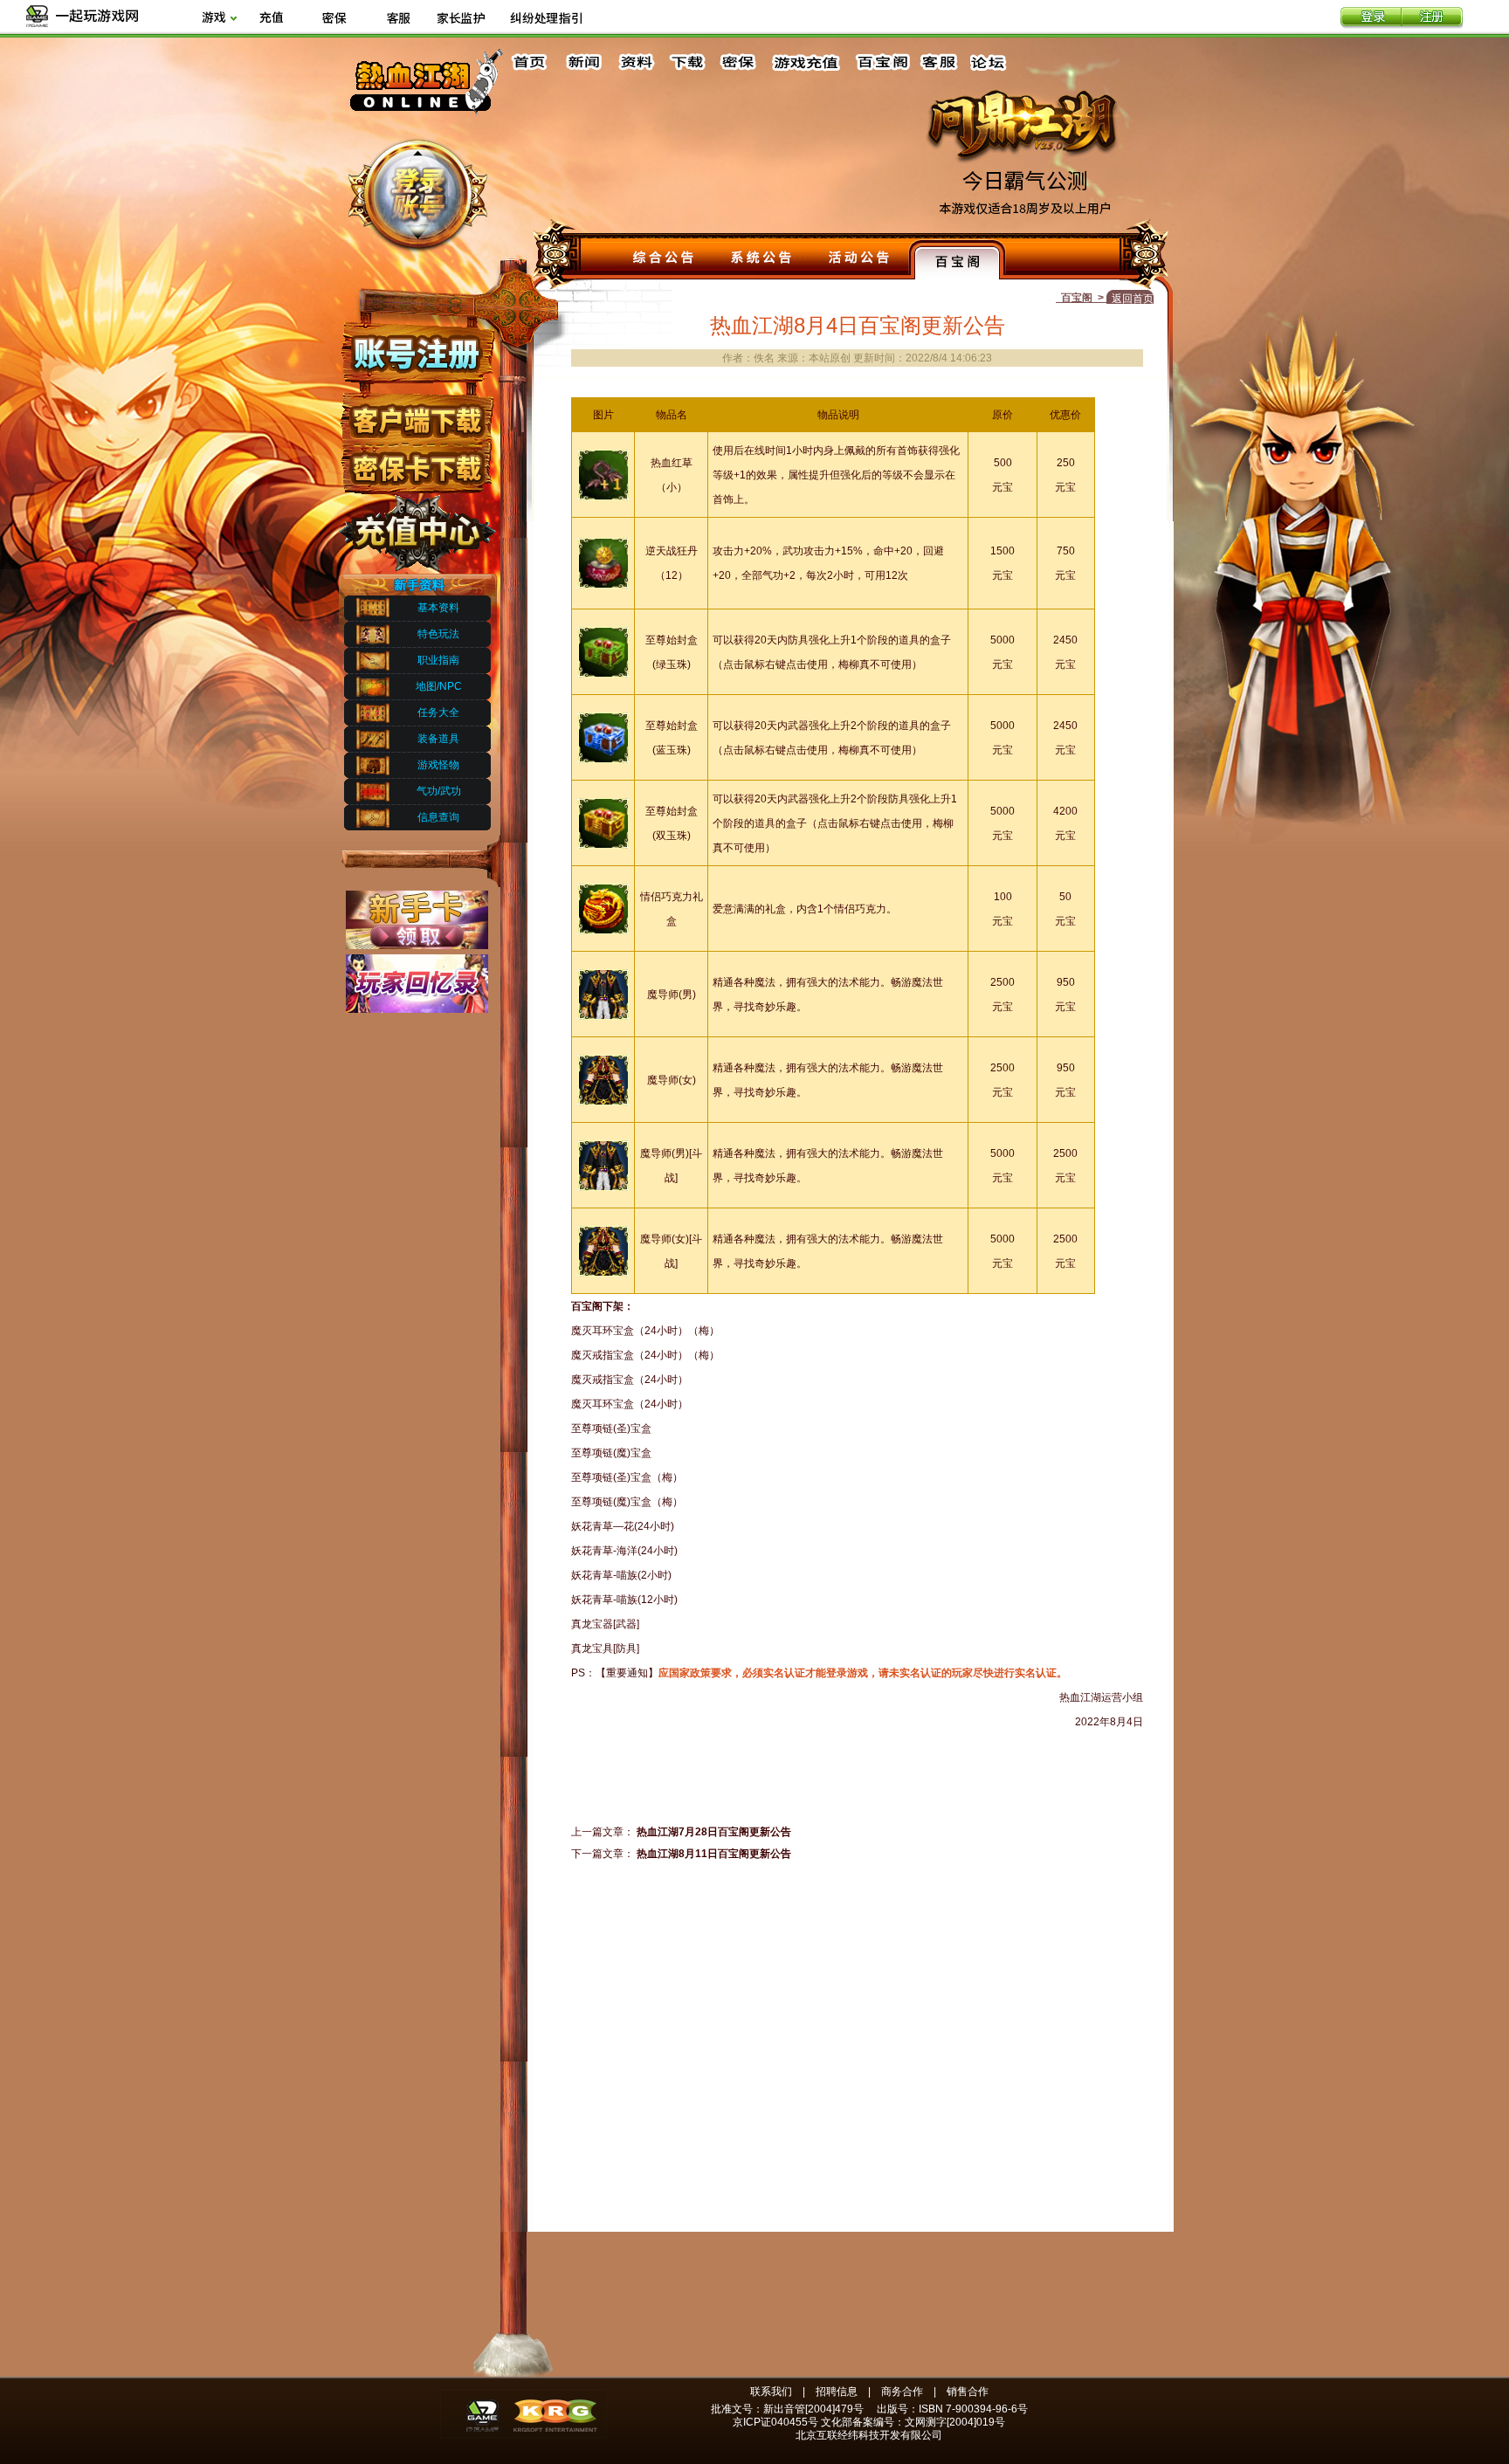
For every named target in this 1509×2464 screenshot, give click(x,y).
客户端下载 (416, 413)
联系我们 (771, 2392)
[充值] (271, 19)
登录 (1371, 18)
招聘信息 (837, 2392)
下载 (686, 62)
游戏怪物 (438, 765)
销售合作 (968, 2392)
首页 (532, 62)
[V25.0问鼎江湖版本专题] (1030, 181)
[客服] (398, 19)
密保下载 (416, 463)
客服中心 (941, 62)
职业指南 (438, 660)
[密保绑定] (334, 19)
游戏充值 (807, 62)
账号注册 (416, 352)
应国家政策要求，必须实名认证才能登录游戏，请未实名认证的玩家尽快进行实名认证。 (863, 1673)
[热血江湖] (426, 114)
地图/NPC (439, 686)
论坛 (992, 62)
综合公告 (664, 259)
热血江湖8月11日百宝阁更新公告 (714, 1854)
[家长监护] (461, 19)
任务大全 (438, 712)
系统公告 (761, 259)
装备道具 (438, 739)
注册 (1432, 18)
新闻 (583, 62)
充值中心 (416, 527)
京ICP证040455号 (775, 2422)
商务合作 (902, 2392)
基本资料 (438, 608)
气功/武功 (439, 791)
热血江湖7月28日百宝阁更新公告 (714, 1832)
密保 (738, 62)
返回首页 (1133, 299)
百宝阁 (882, 62)
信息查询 (438, 817)
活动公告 (859, 259)
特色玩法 (438, 634)
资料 (635, 62)
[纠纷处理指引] (546, 19)
